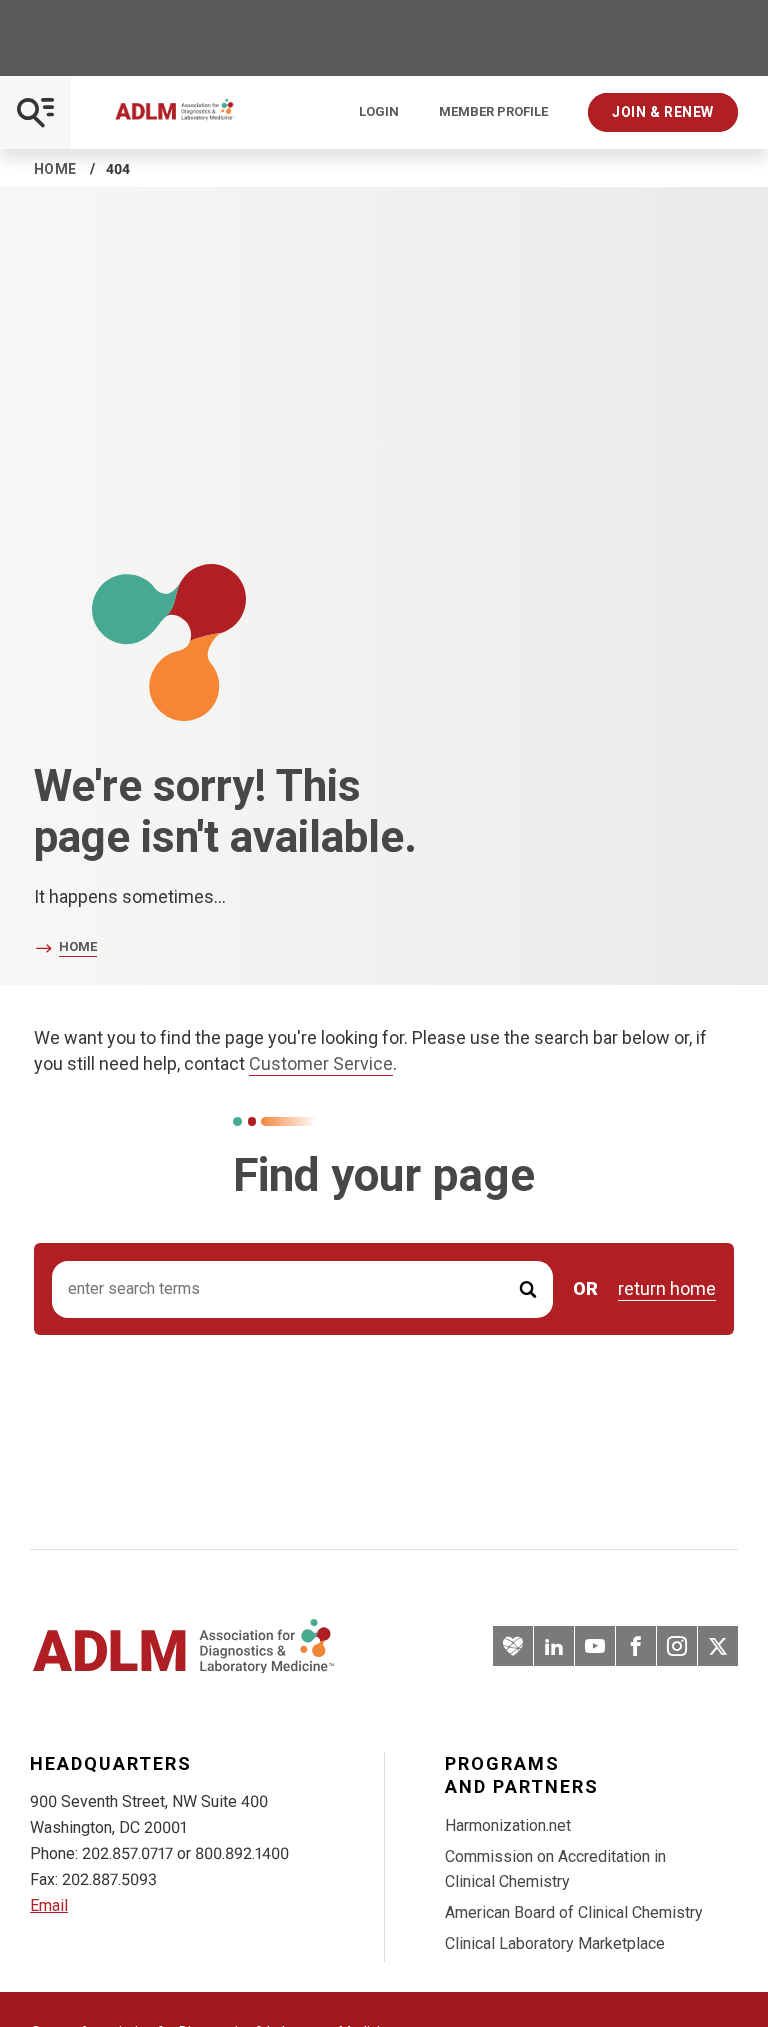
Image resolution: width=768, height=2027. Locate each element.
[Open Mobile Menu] (35, 112)
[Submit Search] (528, 1289)
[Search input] (302, 1289)
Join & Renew (663, 112)
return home (667, 1289)
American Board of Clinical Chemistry (574, 1912)
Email (49, 1905)
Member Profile (493, 112)
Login (379, 112)
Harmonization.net (508, 1825)
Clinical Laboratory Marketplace (555, 1943)
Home (55, 169)
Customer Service (321, 1063)
